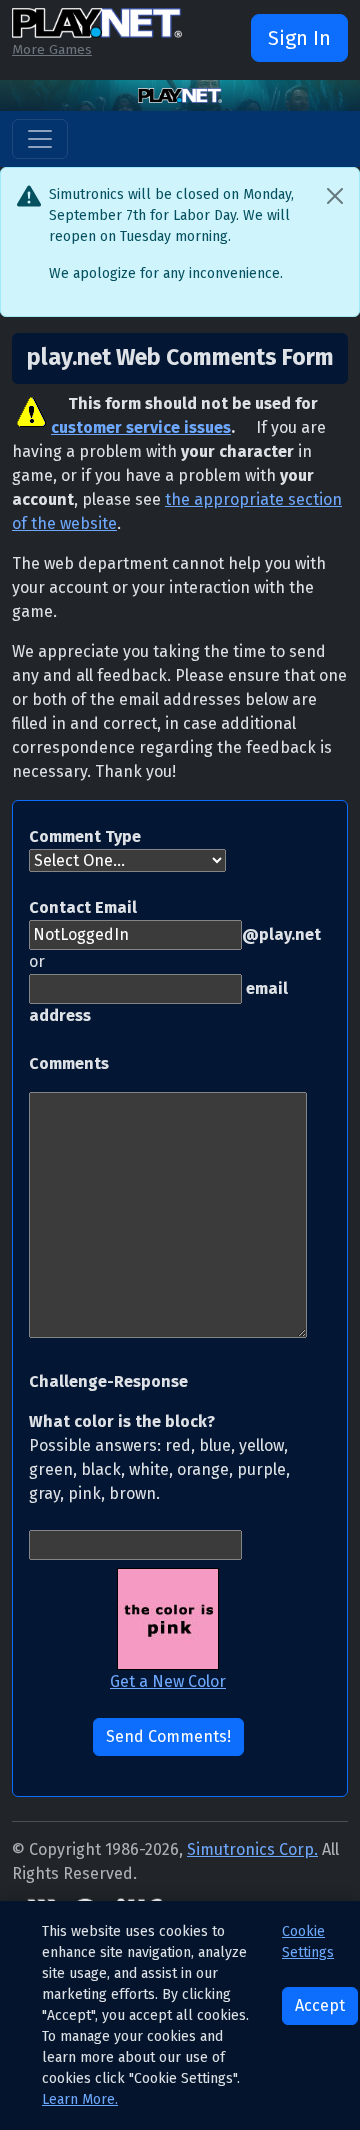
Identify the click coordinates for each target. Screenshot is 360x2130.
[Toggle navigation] (40, 139)
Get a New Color (168, 1681)
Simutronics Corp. (252, 1849)
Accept (320, 2005)
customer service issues (141, 427)
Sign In (299, 38)
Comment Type (85, 836)
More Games (52, 49)
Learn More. (80, 2099)
